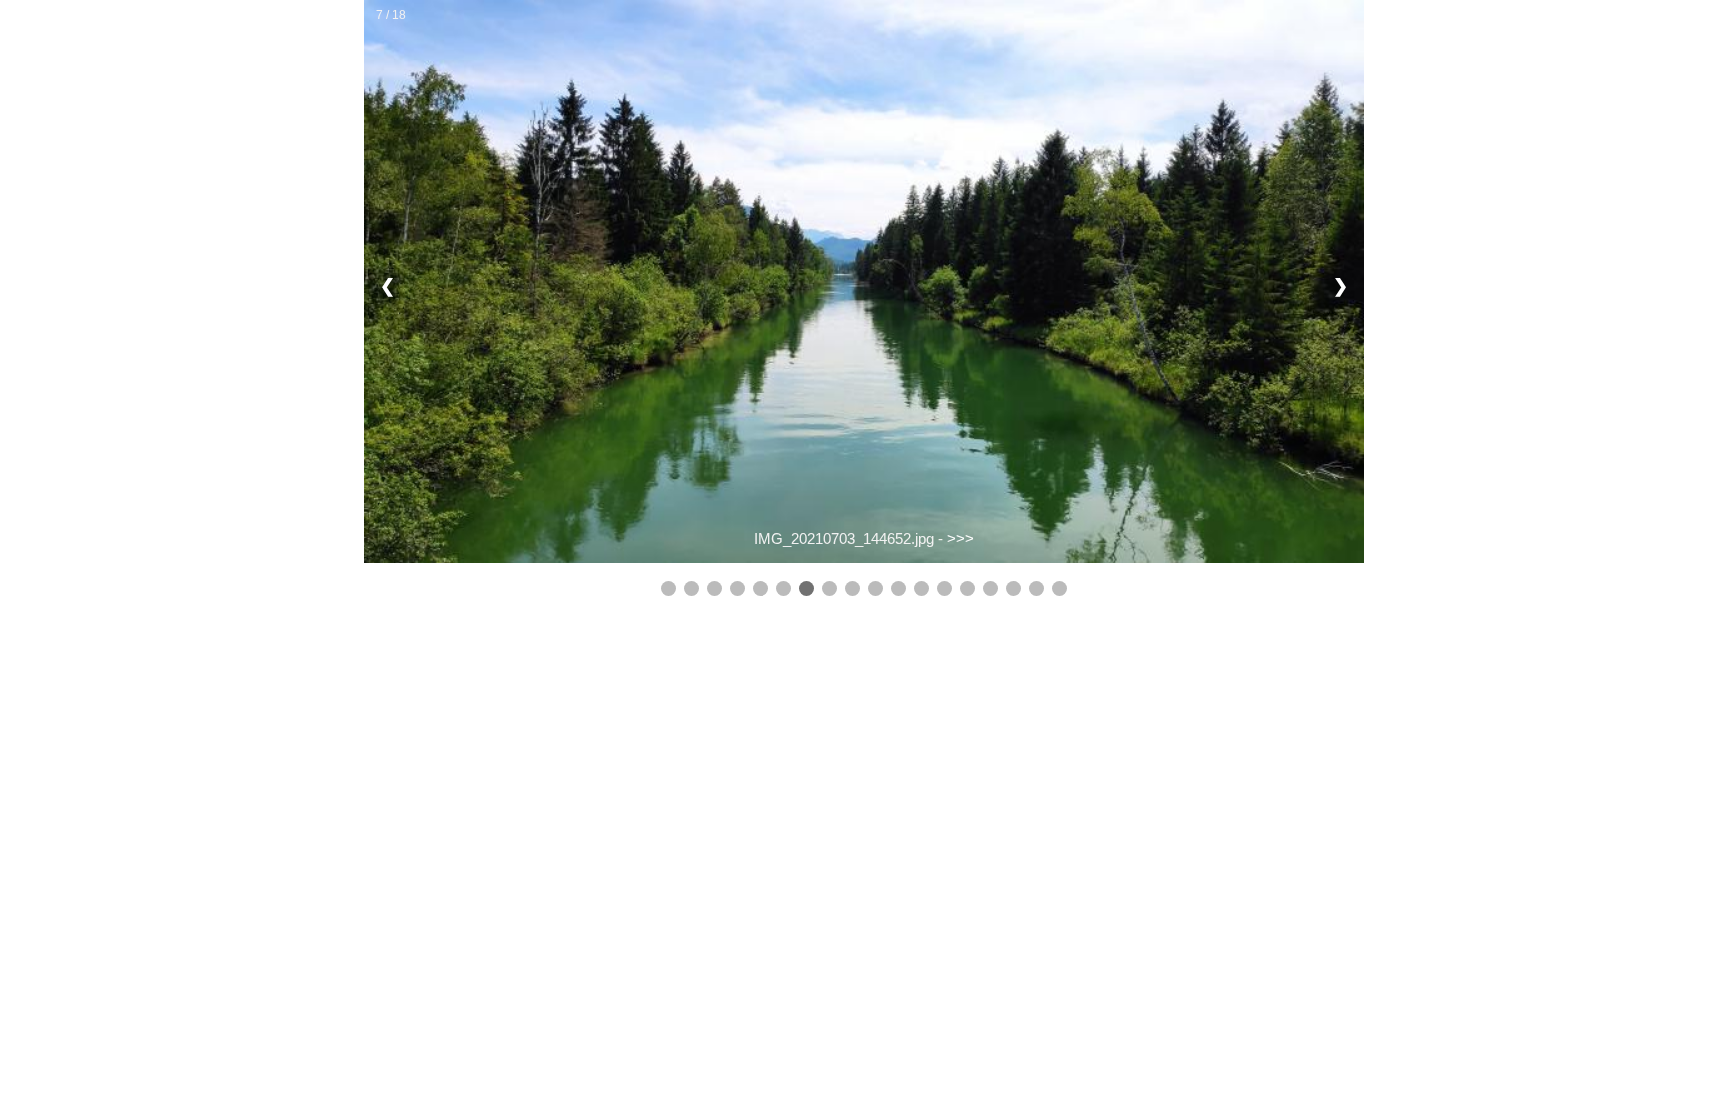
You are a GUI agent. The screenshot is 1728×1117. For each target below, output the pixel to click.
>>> (960, 538)
